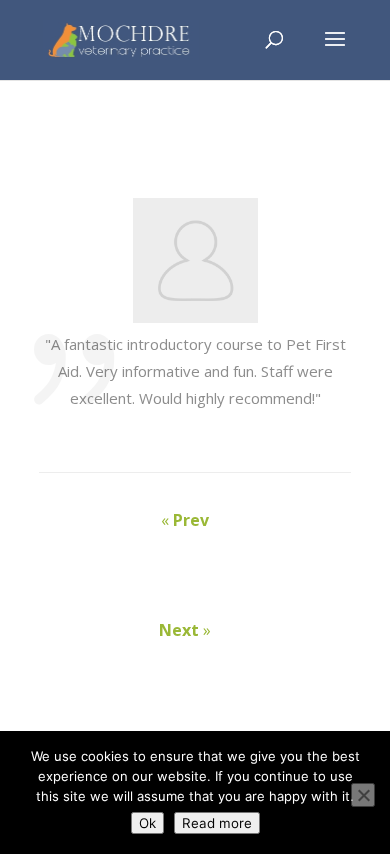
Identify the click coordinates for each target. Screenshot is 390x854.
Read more (217, 823)
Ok (147, 823)
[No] (363, 795)
